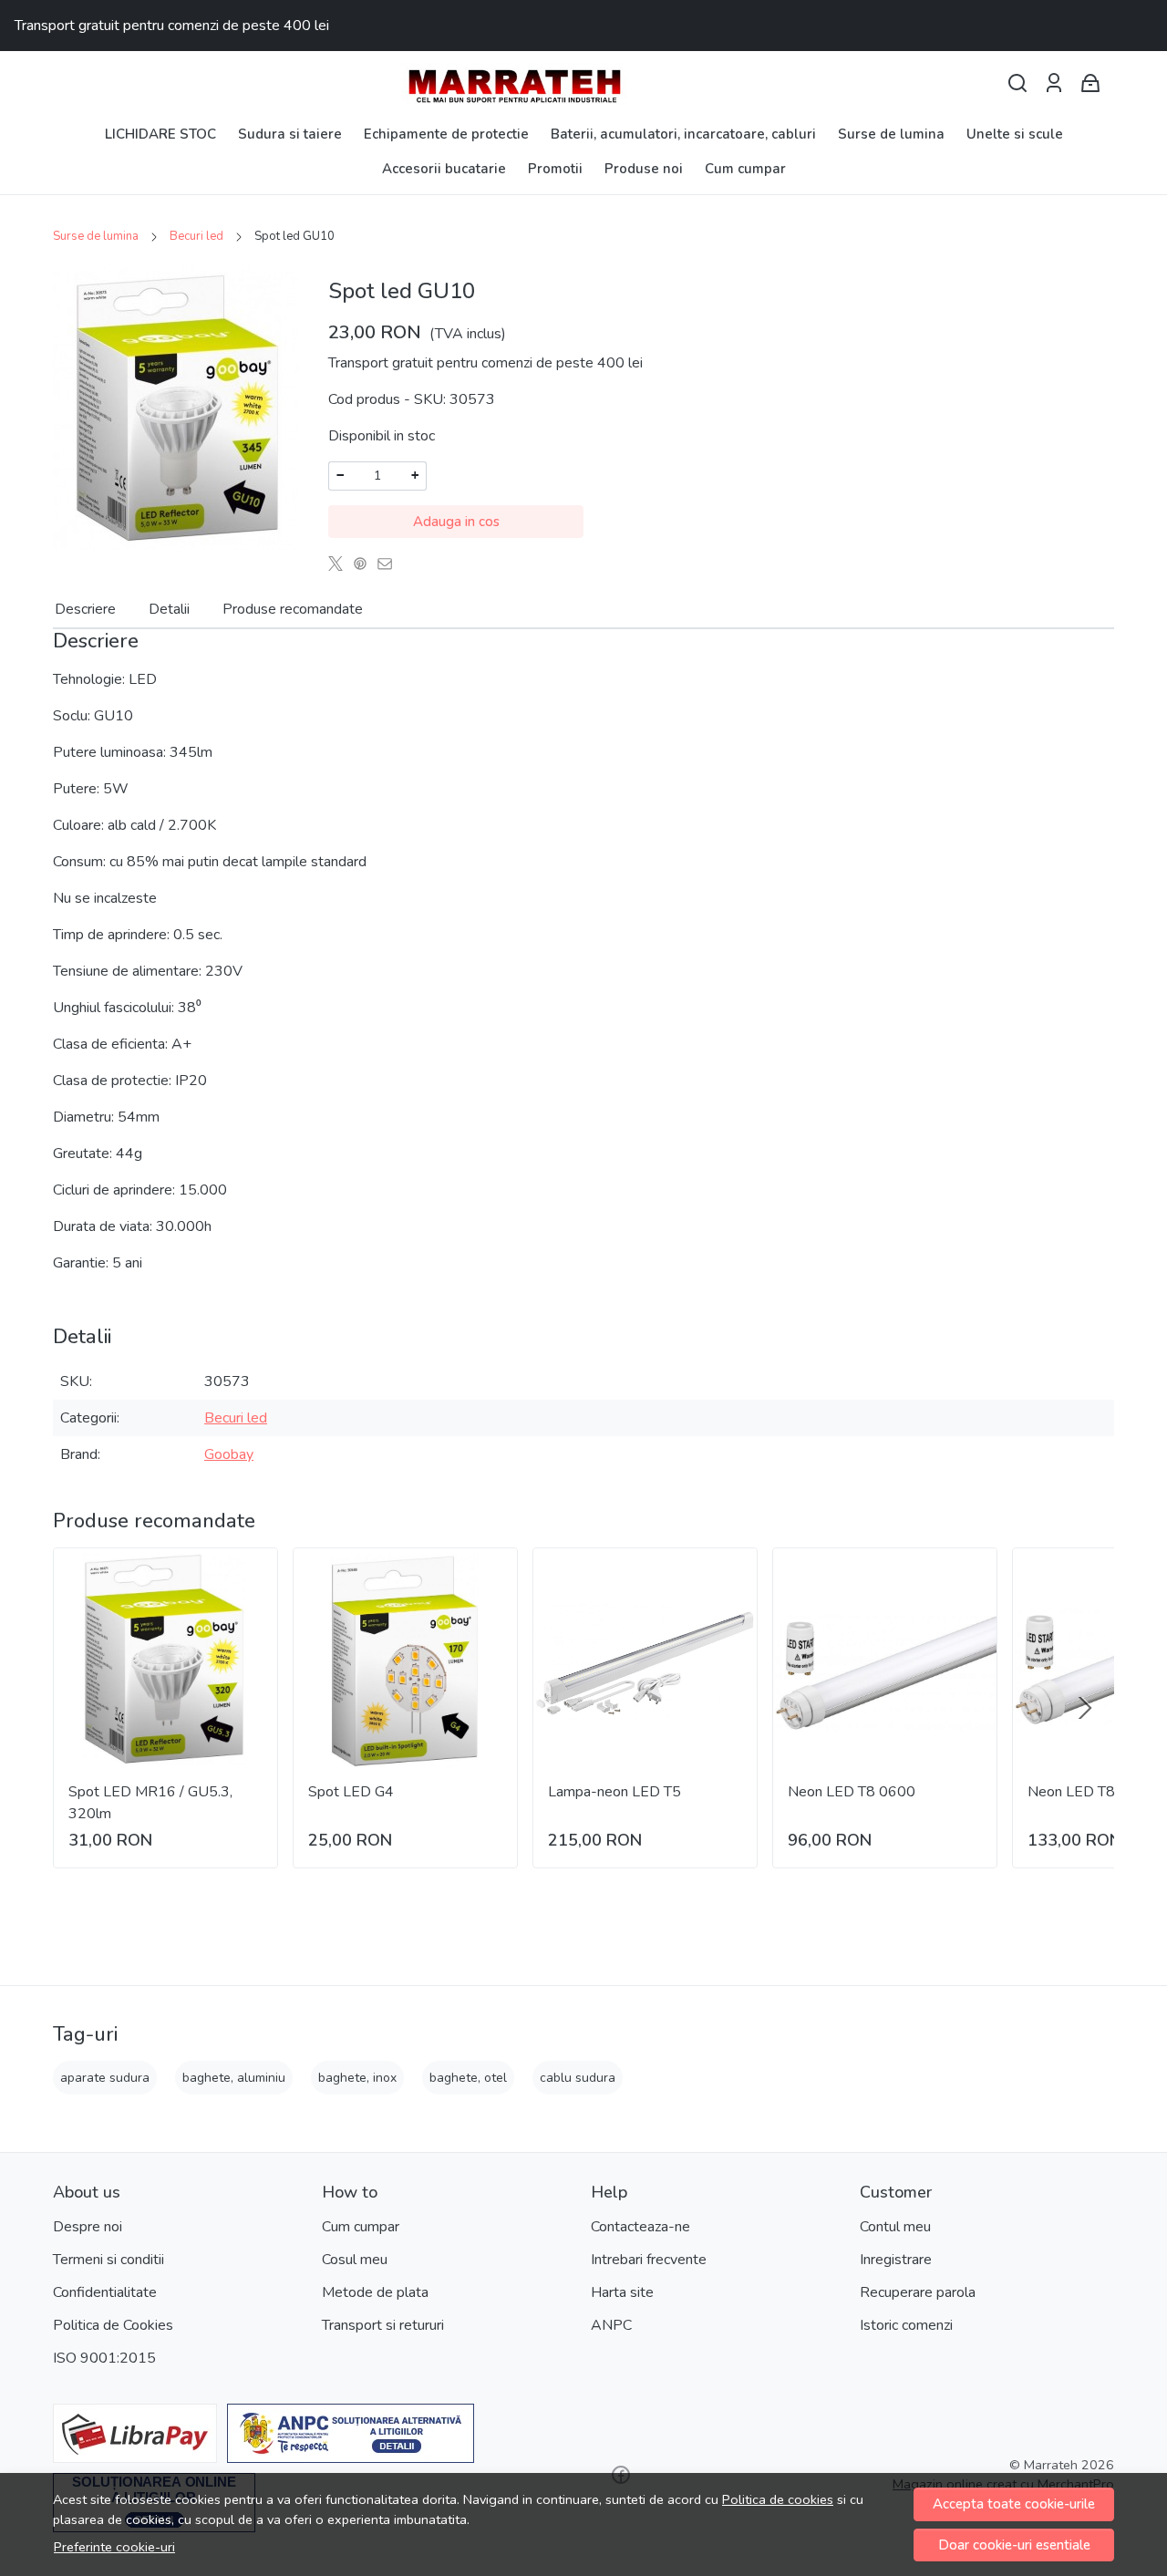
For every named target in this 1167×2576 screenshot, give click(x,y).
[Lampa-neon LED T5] (645, 1660)
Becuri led (196, 236)
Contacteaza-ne (640, 2227)
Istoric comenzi (906, 2325)
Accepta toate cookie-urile (1014, 2504)
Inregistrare (896, 2260)
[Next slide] (1085, 1708)
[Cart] (1090, 83)
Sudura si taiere (290, 134)
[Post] (341, 564)
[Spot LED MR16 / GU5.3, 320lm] (165, 1660)
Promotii (555, 169)
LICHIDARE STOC (160, 134)
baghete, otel (468, 2078)
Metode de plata (375, 2292)
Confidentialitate (105, 2292)
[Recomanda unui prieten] (390, 564)
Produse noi (644, 169)
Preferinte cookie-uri (114, 2547)
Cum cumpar (745, 169)
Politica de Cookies (113, 2325)
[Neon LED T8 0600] (885, 1660)
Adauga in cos (456, 522)
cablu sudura (578, 2078)
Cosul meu (355, 2260)
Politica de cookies (778, 2499)
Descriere (85, 609)
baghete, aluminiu (234, 2078)
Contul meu (895, 2227)
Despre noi (88, 2227)
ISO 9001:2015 (104, 2358)
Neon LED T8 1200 (1091, 1792)
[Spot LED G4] (405, 1660)
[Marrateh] (583, 84)
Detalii (169, 609)
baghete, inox (357, 2078)
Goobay (229, 1454)
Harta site (622, 2292)
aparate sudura (105, 2078)
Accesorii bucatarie (444, 169)
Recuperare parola (918, 2292)
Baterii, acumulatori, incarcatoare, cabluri (683, 134)
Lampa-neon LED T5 (614, 1792)
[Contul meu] (1054, 83)
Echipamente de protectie (446, 134)
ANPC (611, 2325)
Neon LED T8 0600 (852, 1792)
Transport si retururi (383, 2325)
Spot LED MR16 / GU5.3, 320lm (150, 1803)
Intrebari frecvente (649, 2260)
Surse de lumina (891, 134)
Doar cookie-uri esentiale (1014, 2545)
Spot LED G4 (351, 1792)
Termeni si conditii (108, 2260)
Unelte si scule (1015, 134)
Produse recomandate (293, 609)
